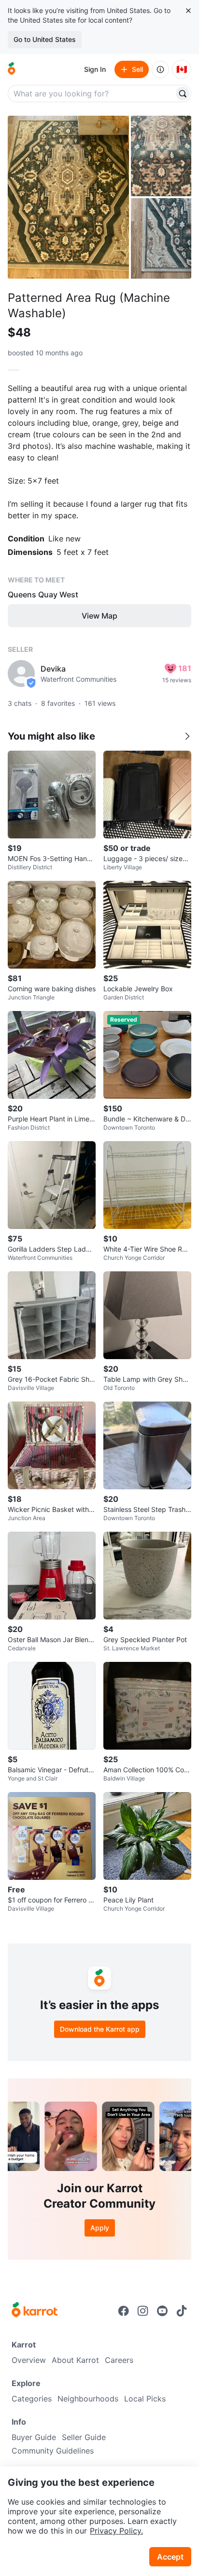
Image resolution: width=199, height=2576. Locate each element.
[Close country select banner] (188, 11)
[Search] (183, 94)
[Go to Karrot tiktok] (182, 2311)
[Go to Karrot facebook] (124, 2311)
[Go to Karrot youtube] (162, 2311)
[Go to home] (12, 69)
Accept (170, 2557)
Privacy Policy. (116, 2531)
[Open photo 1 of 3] (68, 197)
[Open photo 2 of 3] (161, 156)
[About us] (160, 69)
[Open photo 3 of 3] (161, 238)
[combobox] (92, 94)
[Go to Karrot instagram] (143, 2311)
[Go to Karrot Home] (35, 2311)
